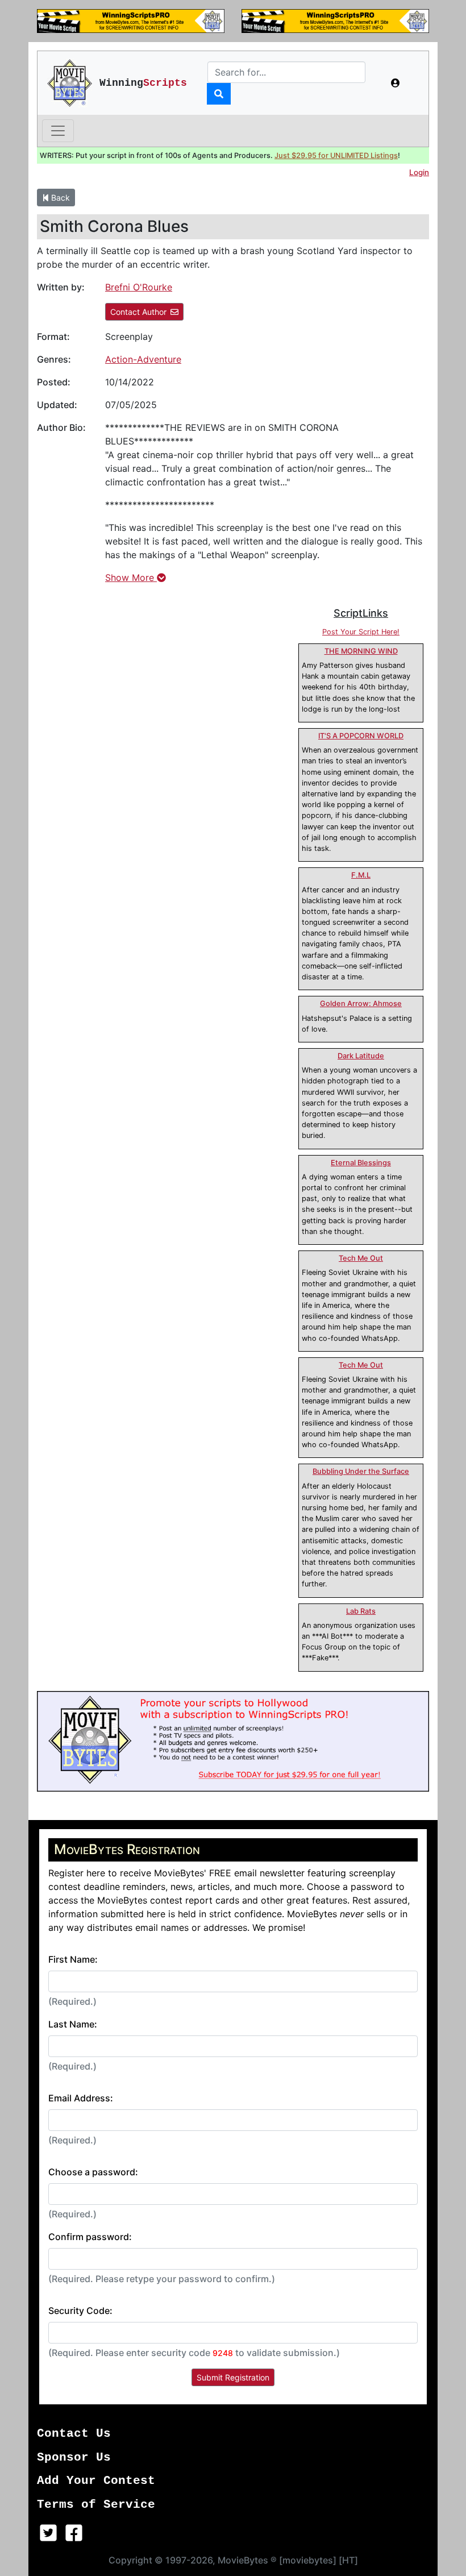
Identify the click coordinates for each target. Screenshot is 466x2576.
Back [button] (59, 198)
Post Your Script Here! (361, 632)
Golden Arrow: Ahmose (361, 1004)
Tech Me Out (361, 1258)
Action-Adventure (143, 359)
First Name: (73, 1959)
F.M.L (361, 875)
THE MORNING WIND (361, 651)
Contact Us (74, 2434)
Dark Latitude (361, 1056)
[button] (396, 83)
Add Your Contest (96, 2481)
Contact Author (138, 312)
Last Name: (73, 2024)
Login (419, 172)
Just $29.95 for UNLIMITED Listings (336, 155)
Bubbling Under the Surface (361, 1471)
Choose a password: (93, 2172)
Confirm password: (90, 2237)
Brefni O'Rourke (139, 287)
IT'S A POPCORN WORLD (361, 736)
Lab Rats (361, 1611)
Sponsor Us (74, 2457)
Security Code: (80, 2311)
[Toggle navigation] (58, 131)
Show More (131, 577)
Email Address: (81, 2098)
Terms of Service (96, 2505)
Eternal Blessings (361, 1163)
